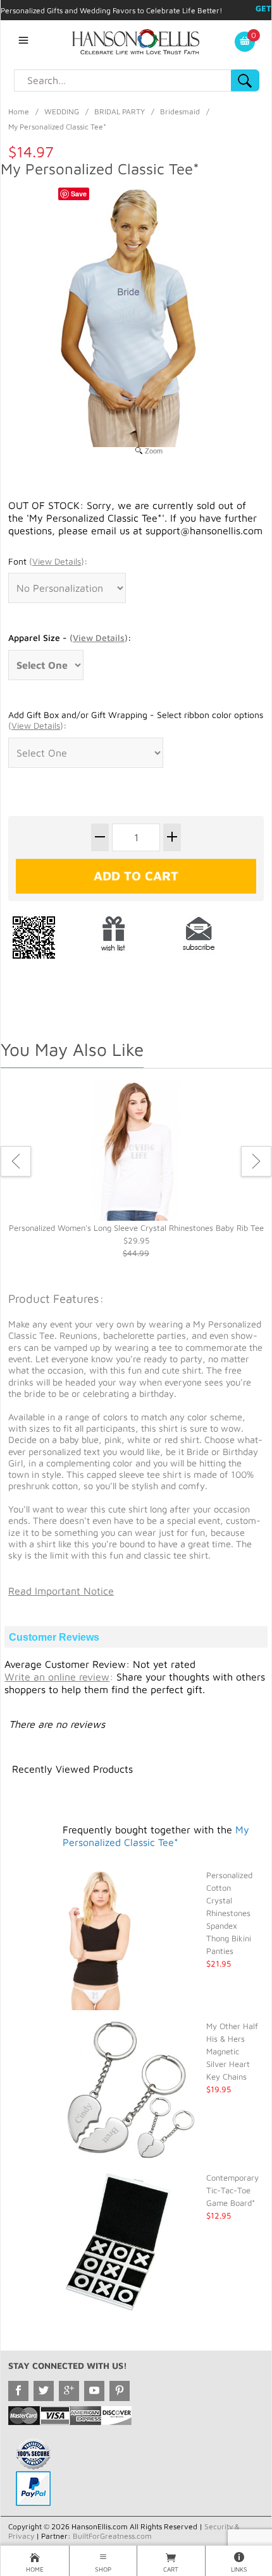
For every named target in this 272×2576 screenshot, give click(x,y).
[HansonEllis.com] (136, 40)
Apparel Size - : (70, 638)
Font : (48, 561)
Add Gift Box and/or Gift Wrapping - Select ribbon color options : (136, 720)
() (57, 561)
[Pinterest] (120, 2391)
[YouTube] (94, 2391)
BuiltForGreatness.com (112, 2536)
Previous (16, 1161)
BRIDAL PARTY (120, 111)
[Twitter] (44, 2391)
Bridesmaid (180, 111)
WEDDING (62, 111)
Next (256, 1161)
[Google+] (69, 2391)
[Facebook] (18, 2391)
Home (19, 111)
